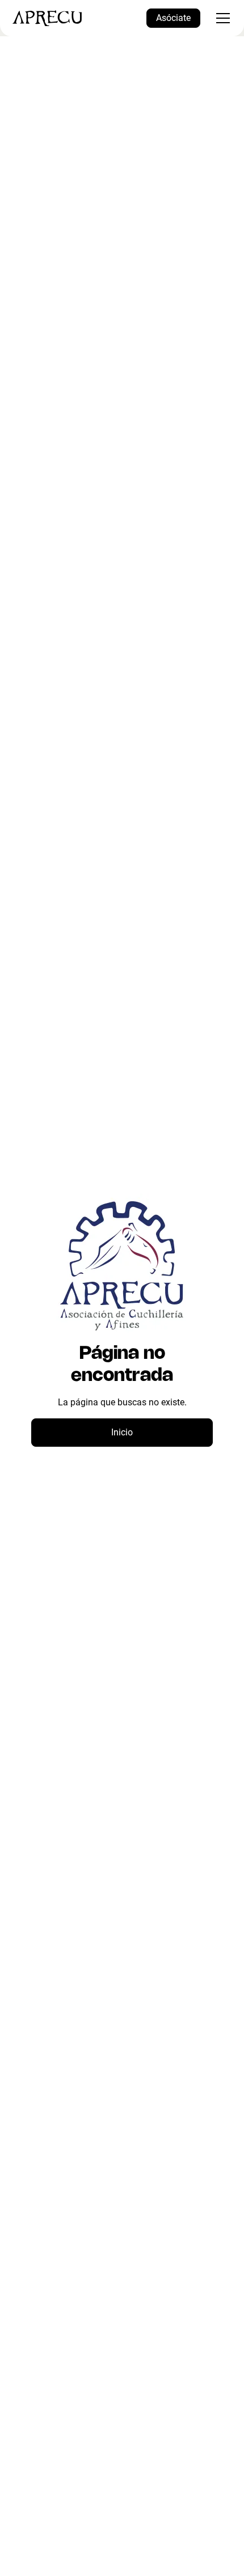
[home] (47, 18)
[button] (221, 18)
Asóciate (173, 18)
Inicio (122, 1432)
